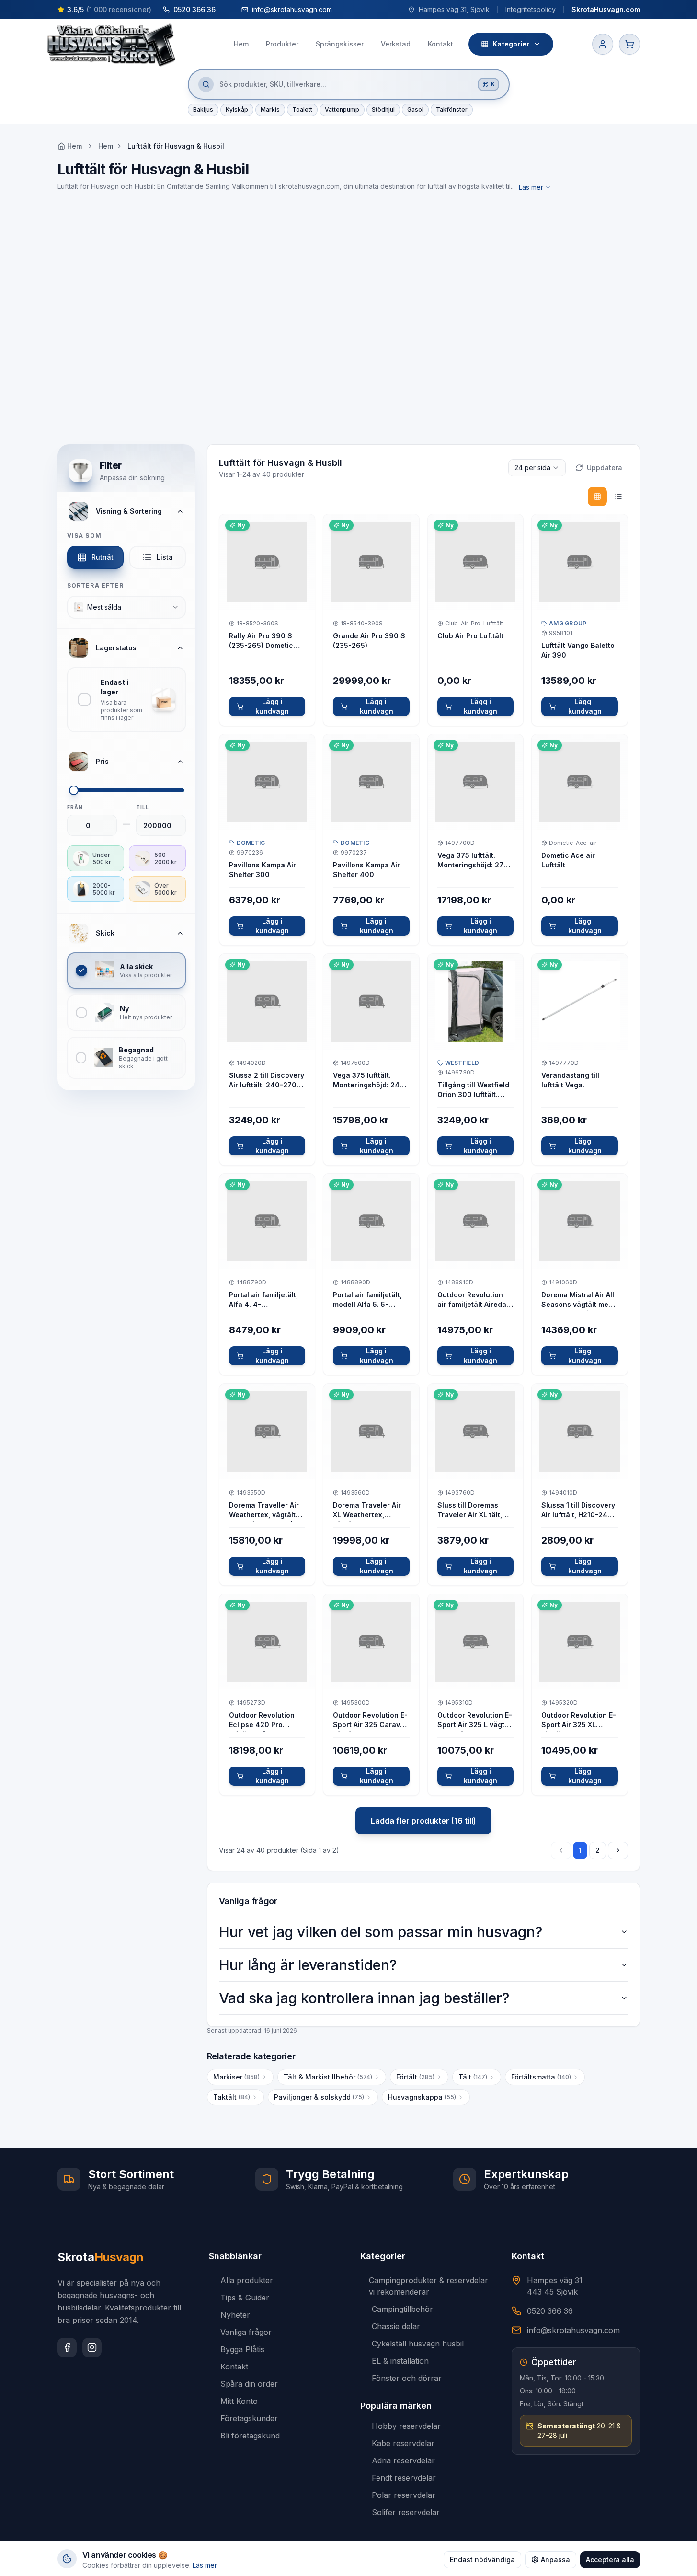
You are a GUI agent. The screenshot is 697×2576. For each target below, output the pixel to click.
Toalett (302, 110)
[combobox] (126, 607)
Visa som (85, 536)
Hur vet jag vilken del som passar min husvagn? (381, 1932)
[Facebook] (67, 2347)
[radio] (597, 497)
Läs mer (531, 187)
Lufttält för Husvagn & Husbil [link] (176, 146)
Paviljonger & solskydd (319, 2097)
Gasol (415, 110)
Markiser (236, 2077)
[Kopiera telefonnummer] (225, 10)
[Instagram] (92, 2347)
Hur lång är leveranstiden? (308, 1965)
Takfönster (452, 110)
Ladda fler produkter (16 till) (423, 1821)
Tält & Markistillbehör (328, 2077)
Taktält (232, 2097)
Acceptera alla (610, 2559)
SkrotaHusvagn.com (606, 9)
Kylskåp (237, 110)
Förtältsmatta (541, 2077)
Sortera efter (96, 585)
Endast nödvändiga (482, 2559)
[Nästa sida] (618, 1850)
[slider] (74, 790)
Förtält (415, 2077)
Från (75, 807)
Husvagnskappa (422, 2097)
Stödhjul (383, 110)
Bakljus (203, 110)
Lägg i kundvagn (272, 706)
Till (143, 807)
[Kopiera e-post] (341, 10)
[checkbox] (126, 700)
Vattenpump (342, 110)
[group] (608, 497)
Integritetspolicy (531, 9)
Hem (106, 146)
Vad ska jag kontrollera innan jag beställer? (364, 1998)
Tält (473, 2077)
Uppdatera (605, 468)
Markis (270, 110)
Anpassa (555, 2559)
